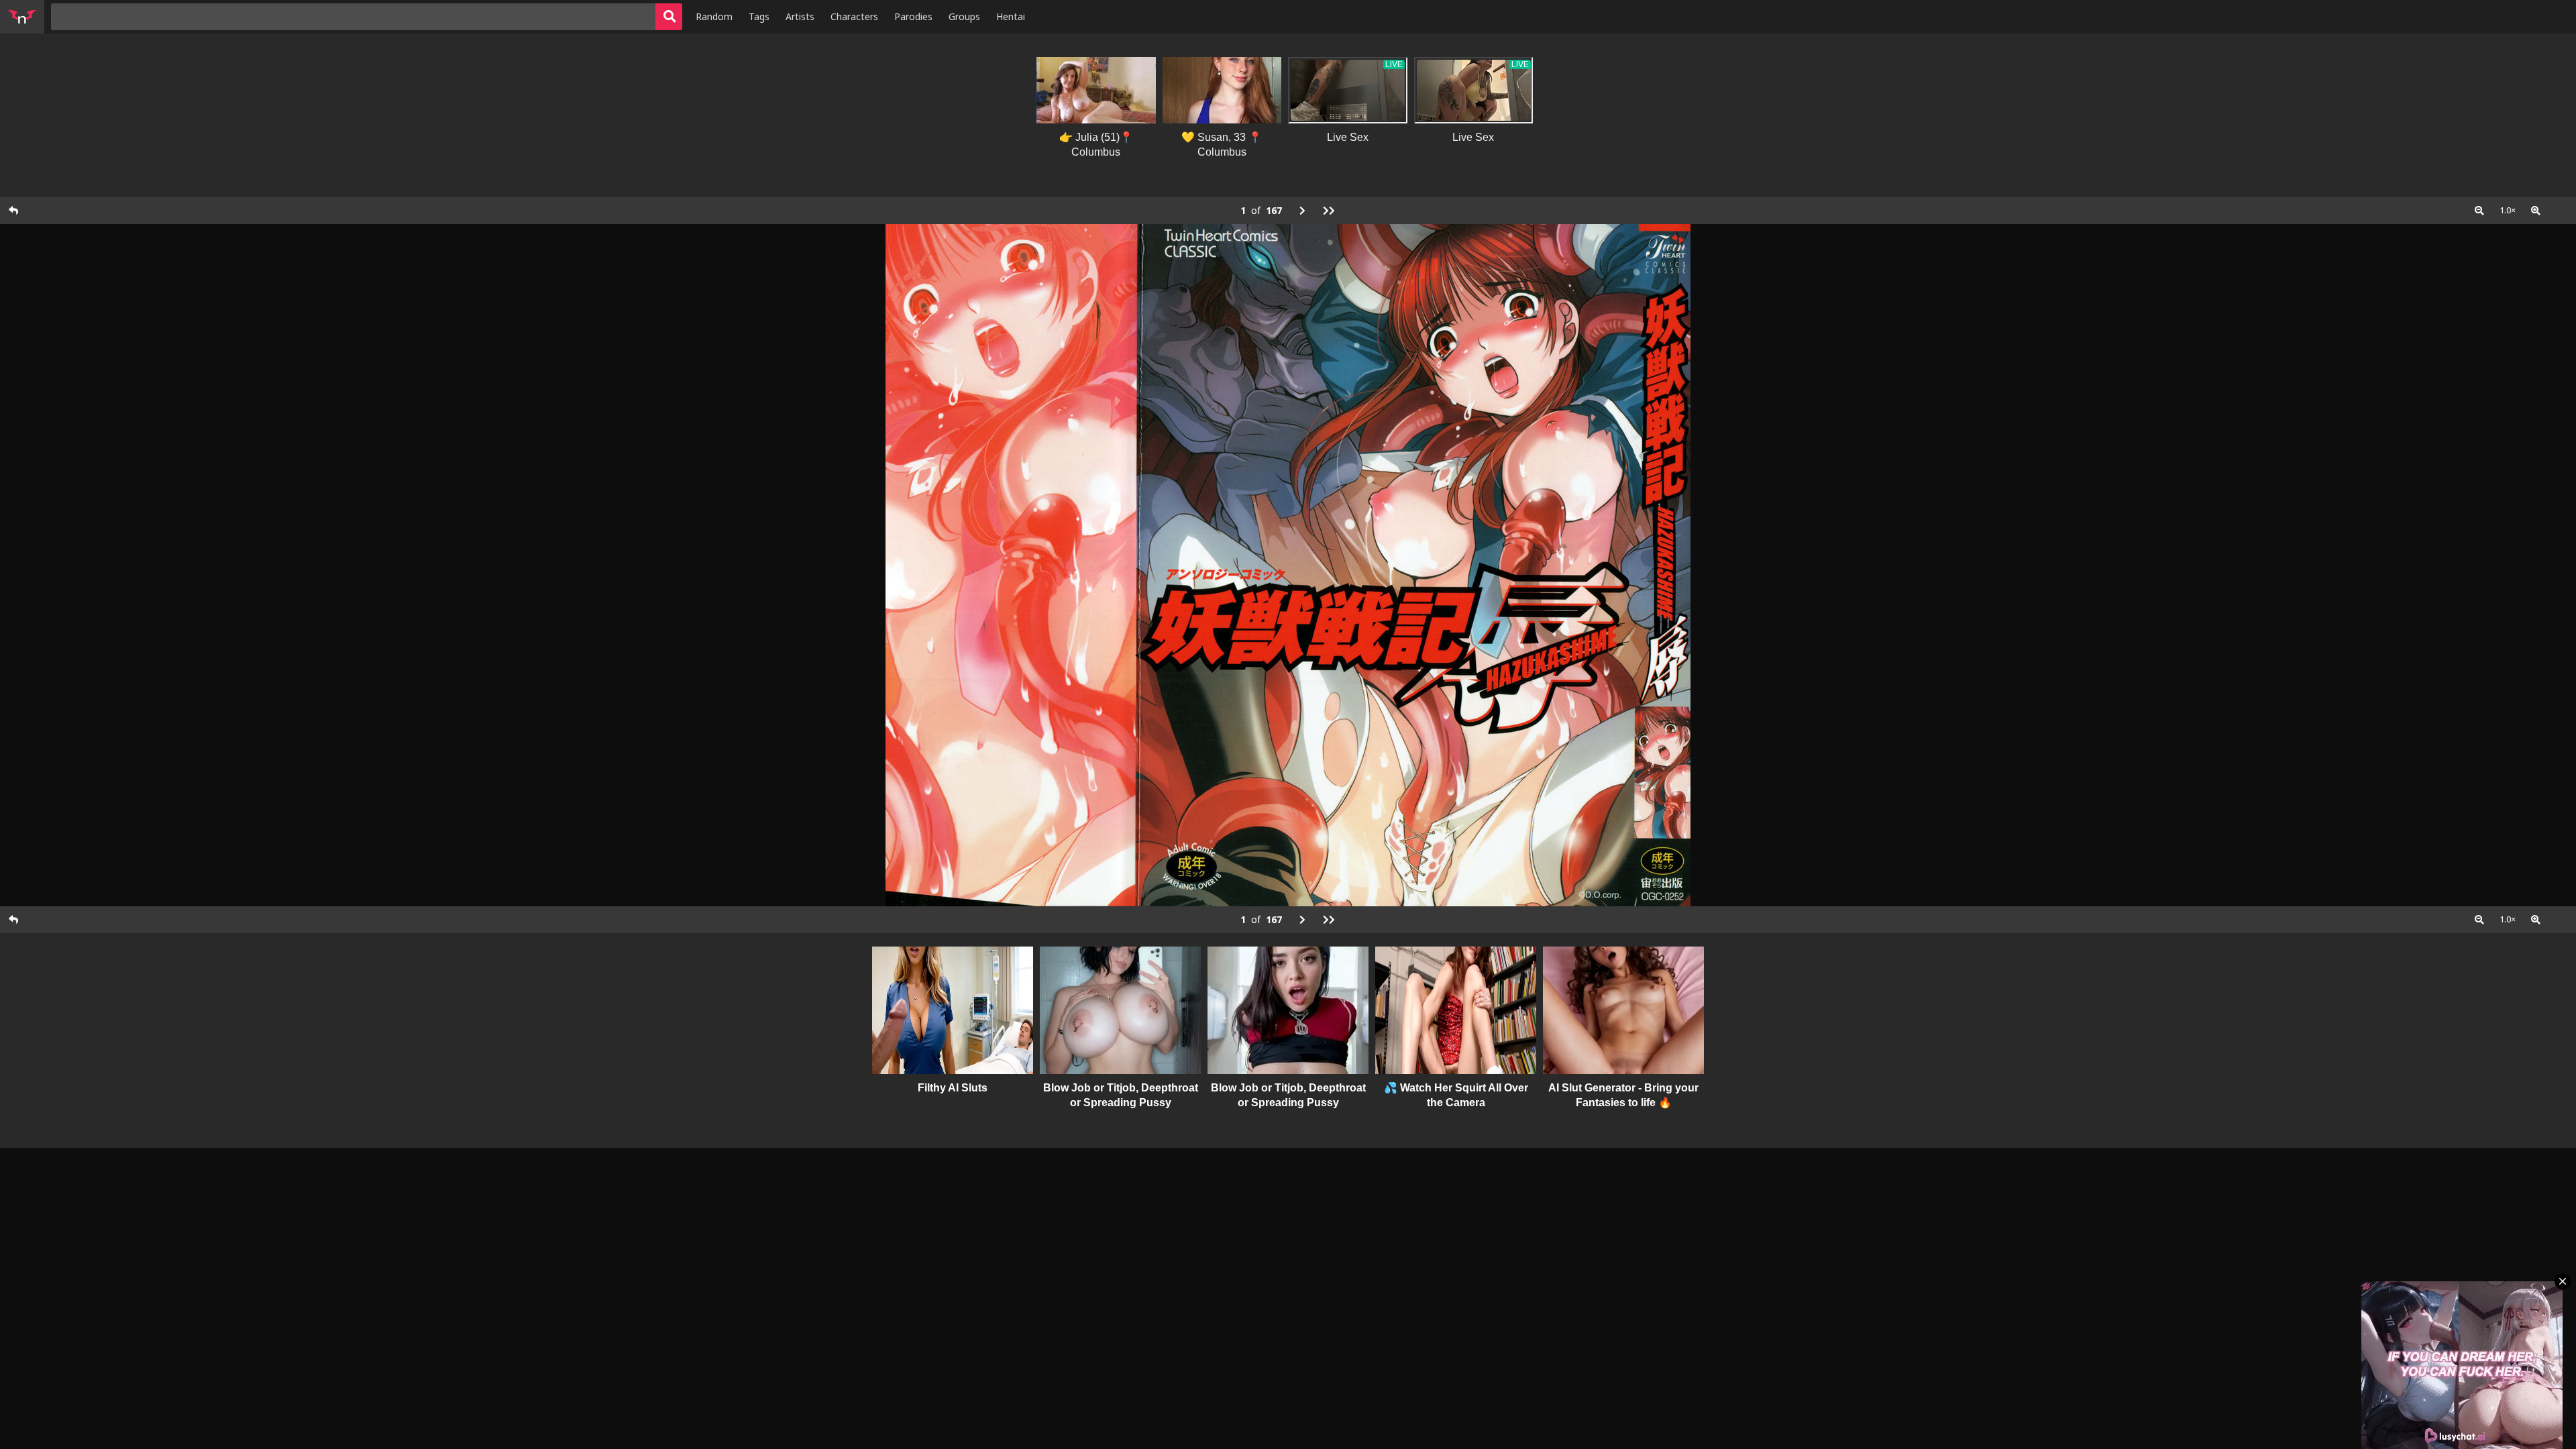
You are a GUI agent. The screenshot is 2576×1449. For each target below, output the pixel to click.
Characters (854, 16)
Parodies (913, 16)
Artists (800, 16)
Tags (759, 16)
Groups (964, 16)
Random (714, 16)
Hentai (1011, 16)
